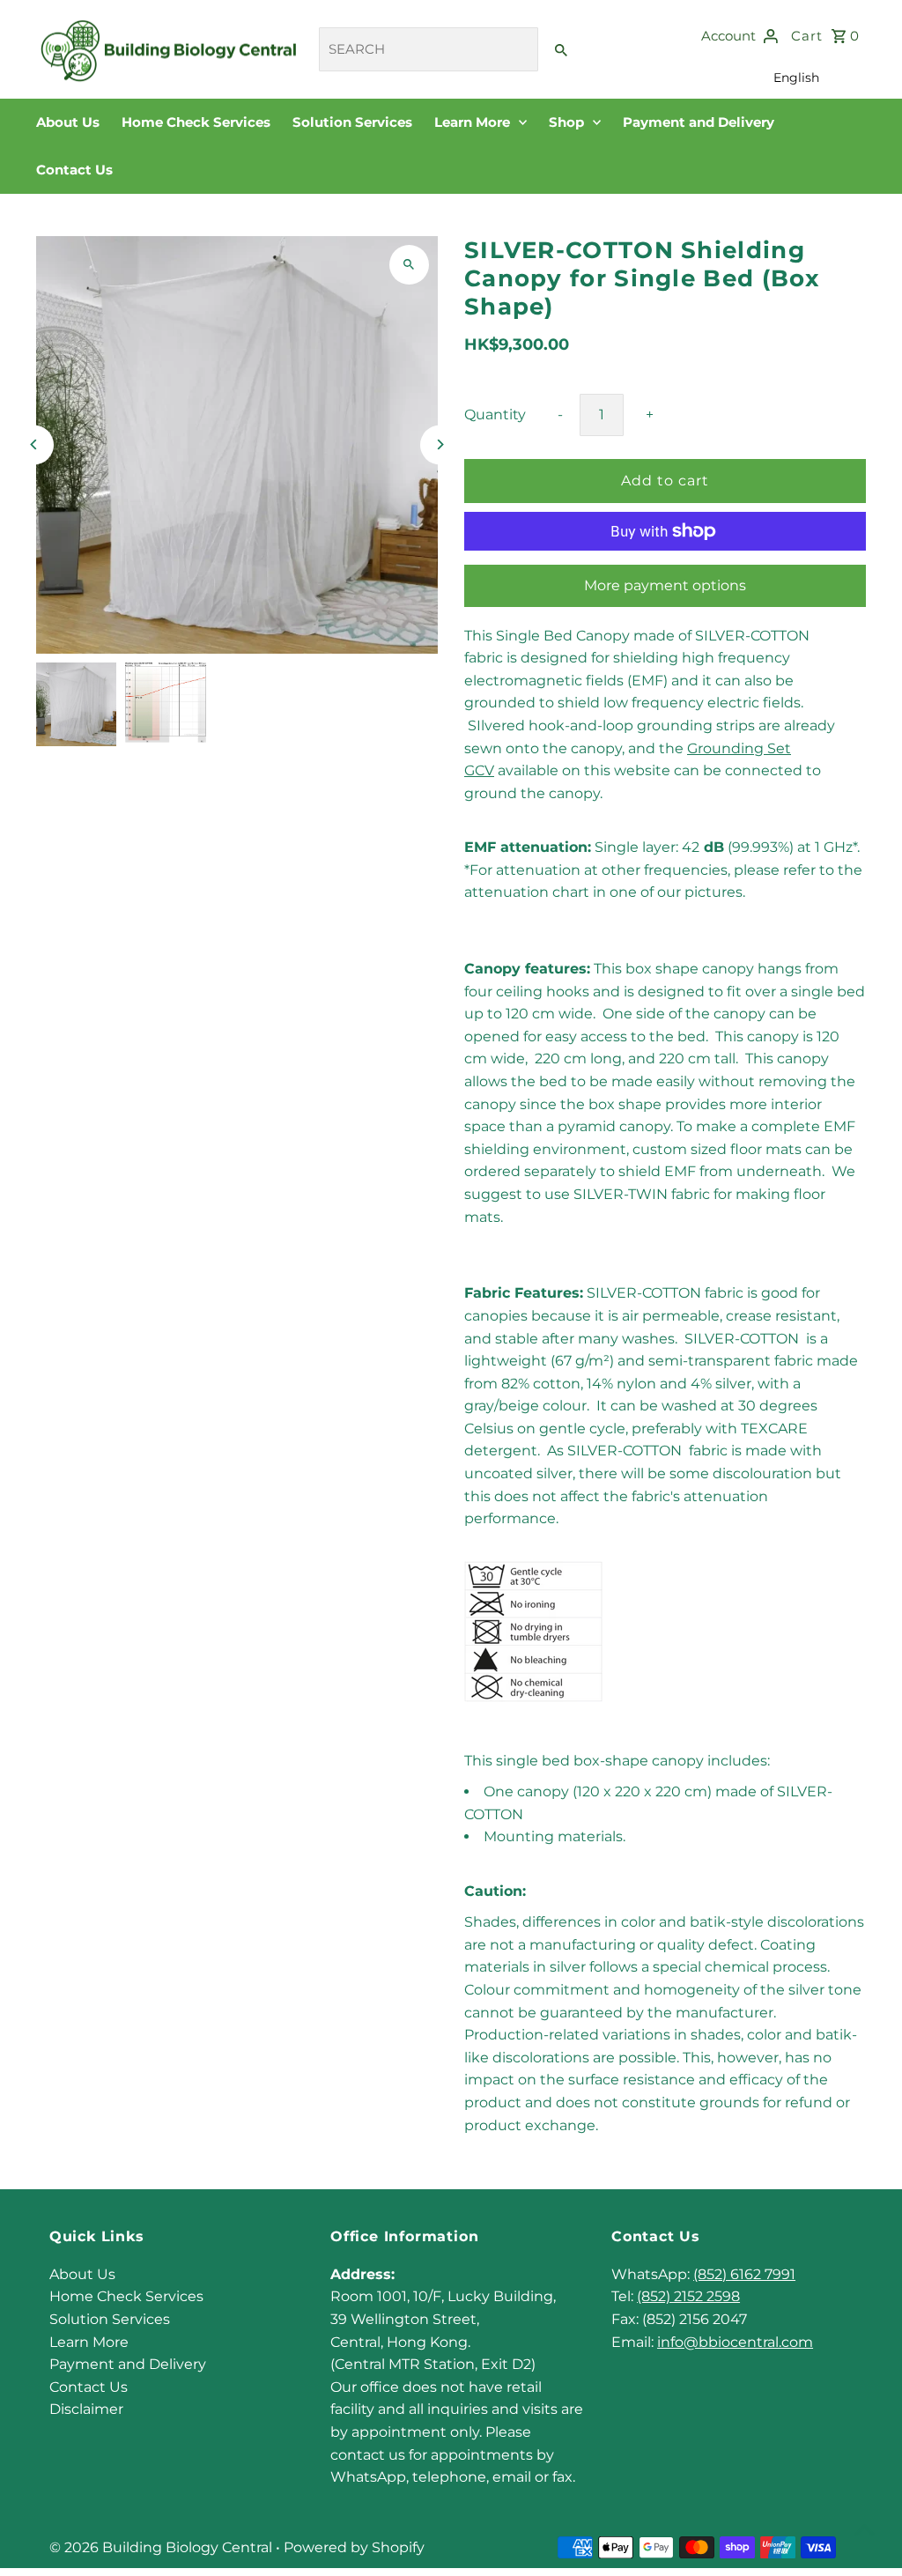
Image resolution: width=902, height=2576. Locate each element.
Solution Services (352, 122)
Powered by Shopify (354, 2547)
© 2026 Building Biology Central (163, 2547)
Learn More (474, 122)
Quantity (495, 415)
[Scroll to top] (865, 2530)
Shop (568, 122)
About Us (68, 122)
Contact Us (74, 170)
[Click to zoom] (409, 265)
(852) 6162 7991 (744, 2274)
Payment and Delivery (699, 122)
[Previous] (34, 444)
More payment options (665, 585)
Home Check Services (196, 122)
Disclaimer (86, 2409)
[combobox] (429, 49)
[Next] (440, 444)
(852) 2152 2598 (688, 2296)
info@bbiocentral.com (735, 2342)
